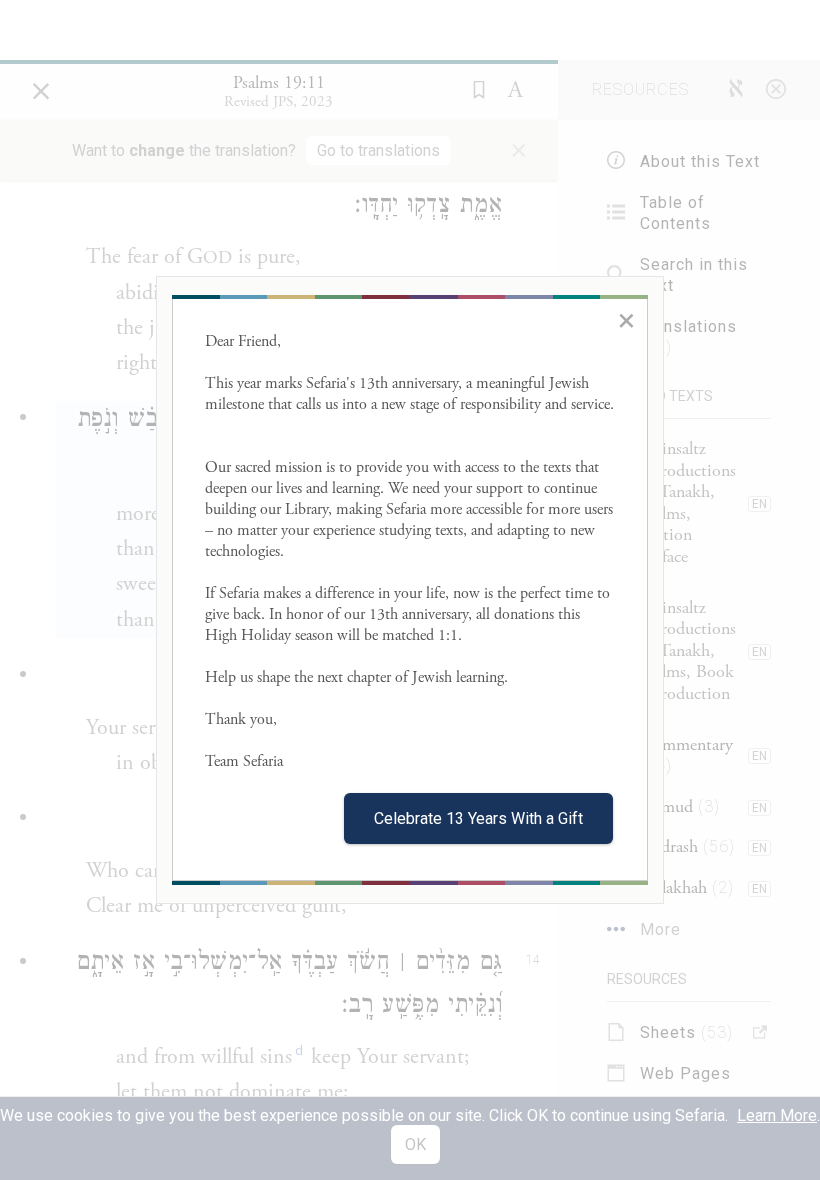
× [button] (626, 320)
